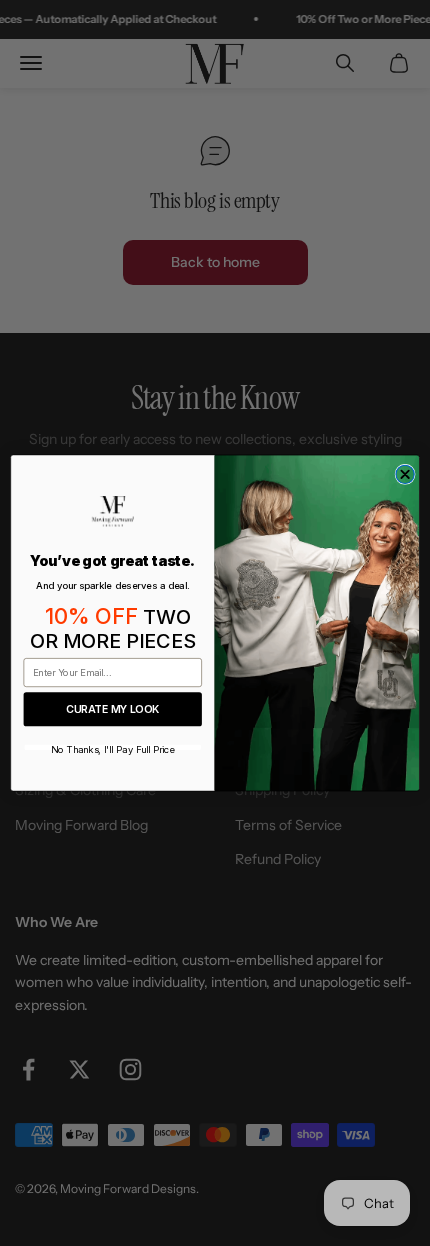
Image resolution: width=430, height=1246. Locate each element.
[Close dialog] (405, 474)
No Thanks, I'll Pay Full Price (113, 747)
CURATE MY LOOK (112, 709)
